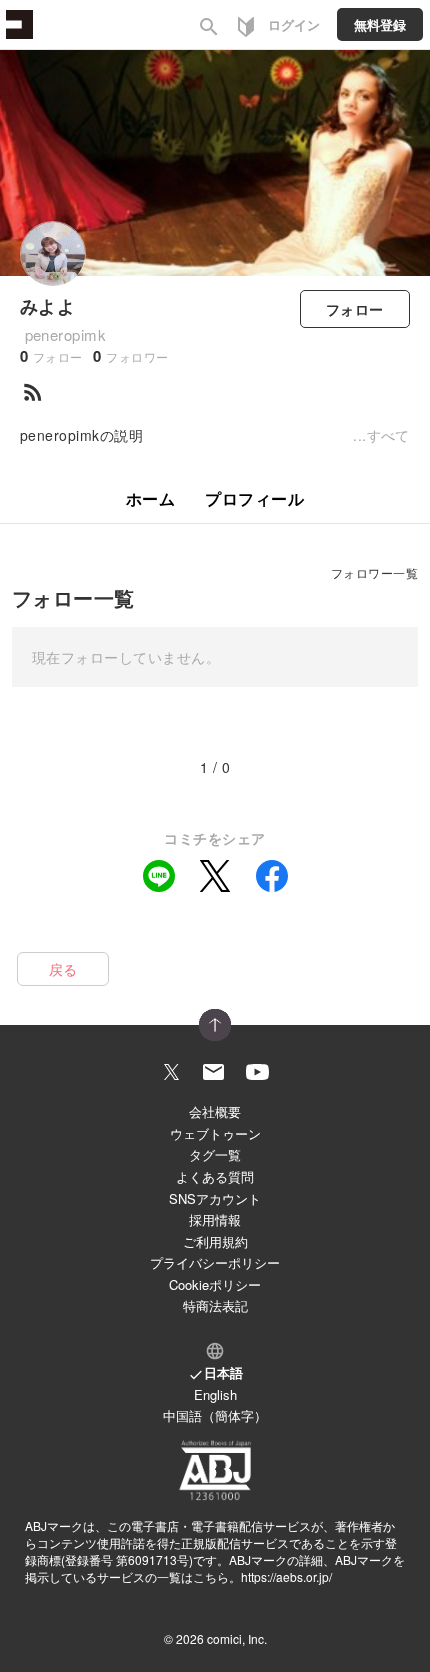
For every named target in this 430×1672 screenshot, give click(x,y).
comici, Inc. (237, 1638)
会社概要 (215, 1111)
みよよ (47, 306)
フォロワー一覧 (374, 572)
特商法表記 (215, 1305)
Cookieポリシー (215, 1284)
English (215, 1394)
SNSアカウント (215, 1198)
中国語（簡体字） (215, 1415)
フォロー (355, 309)
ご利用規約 (215, 1241)
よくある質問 (215, 1176)
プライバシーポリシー (215, 1262)
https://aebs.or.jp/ (286, 1576)
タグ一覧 (215, 1154)
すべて (388, 435)
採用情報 (215, 1219)
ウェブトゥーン (215, 1133)
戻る (63, 969)
